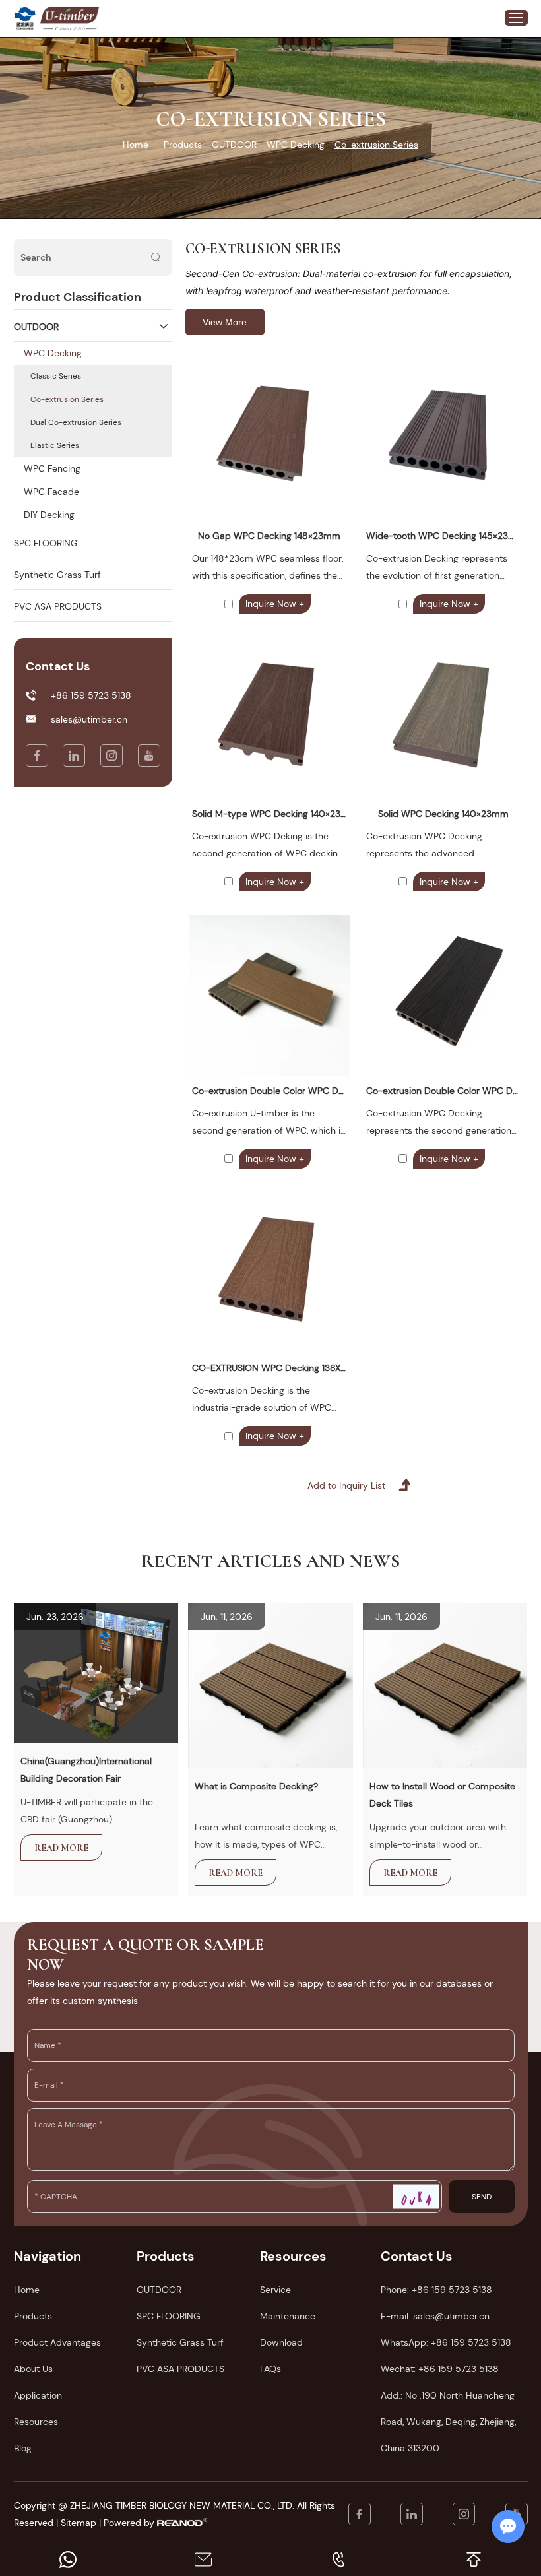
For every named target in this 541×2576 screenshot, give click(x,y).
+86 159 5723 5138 (471, 2342)
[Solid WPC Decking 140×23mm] (443, 717)
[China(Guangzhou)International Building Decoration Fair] (96, 1673)
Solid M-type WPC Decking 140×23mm (269, 814)
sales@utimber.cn (89, 719)
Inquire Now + (275, 604)
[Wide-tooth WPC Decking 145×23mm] (443, 440)
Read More (61, 1848)
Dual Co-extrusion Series (76, 422)
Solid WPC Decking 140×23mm (443, 814)
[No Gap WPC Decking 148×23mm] (269, 440)
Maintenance (288, 2316)
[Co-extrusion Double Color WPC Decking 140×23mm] (269, 995)
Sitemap (79, 2523)
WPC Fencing (52, 468)
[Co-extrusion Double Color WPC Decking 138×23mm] (443, 995)
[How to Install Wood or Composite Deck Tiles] (445, 1685)
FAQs (270, 2369)
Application (38, 2395)
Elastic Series (55, 445)
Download (281, 2342)
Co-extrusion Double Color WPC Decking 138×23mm (443, 1091)
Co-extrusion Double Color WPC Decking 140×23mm (269, 1091)
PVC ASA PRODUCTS (58, 606)
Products (183, 145)
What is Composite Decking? (256, 1786)
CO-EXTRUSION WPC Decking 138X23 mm (269, 1368)
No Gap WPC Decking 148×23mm (269, 536)
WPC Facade (51, 492)
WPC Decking (296, 145)
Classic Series (56, 376)
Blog (23, 2448)
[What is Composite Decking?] (270, 1685)
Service (275, 2290)
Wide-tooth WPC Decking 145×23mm (443, 536)
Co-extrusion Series (67, 399)
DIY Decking (49, 515)
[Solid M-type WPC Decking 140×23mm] (269, 717)
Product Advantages (57, 2342)
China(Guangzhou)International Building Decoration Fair (86, 1770)
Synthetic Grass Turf (57, 575)
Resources (36, 2422)
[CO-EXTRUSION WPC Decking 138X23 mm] (269, 1272)
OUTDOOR (234, 145)
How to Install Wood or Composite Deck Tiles (442, 1795)
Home (136, 145)
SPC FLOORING (46, 543)
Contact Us (417, 2256)
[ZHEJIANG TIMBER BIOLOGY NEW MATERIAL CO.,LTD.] (25, 18)
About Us (33, 2369)
